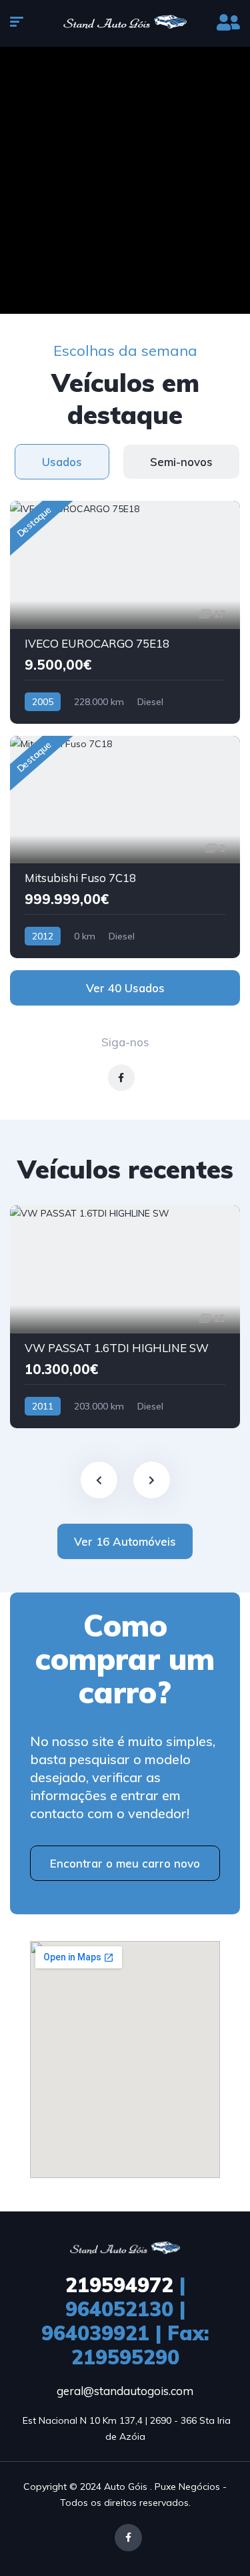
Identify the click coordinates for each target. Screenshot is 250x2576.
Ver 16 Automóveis (125, 1541)
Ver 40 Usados (125, 988)
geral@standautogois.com (125, 2391)
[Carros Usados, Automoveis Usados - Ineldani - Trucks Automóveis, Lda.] (125, 23)
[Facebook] (128, 2538)
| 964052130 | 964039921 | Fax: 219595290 (125, 2321)
